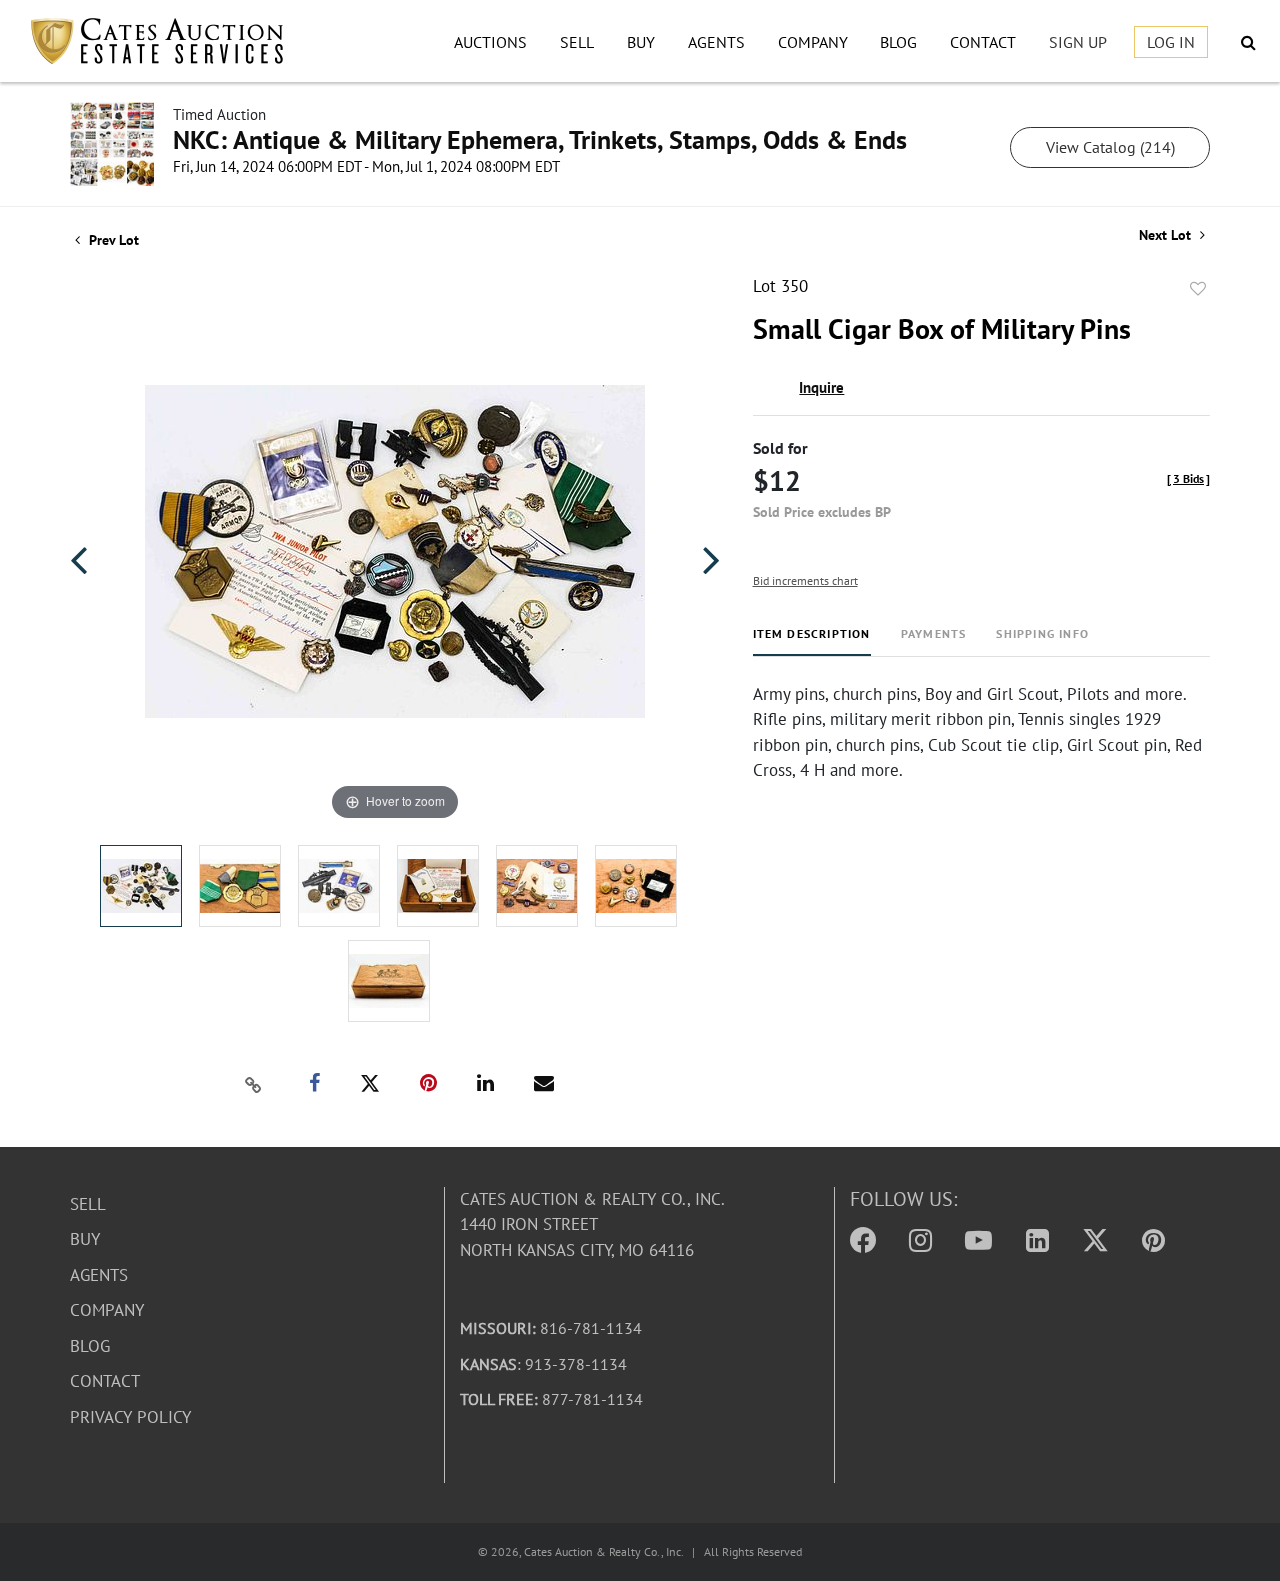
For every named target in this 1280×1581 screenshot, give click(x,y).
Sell (577, 42)
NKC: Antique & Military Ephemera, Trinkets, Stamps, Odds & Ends (540, 139)
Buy (641, 42)
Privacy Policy (130, 1417)
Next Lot (1167, 235)
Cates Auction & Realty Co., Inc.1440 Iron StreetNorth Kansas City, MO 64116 (592, 1224)
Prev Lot (112, 240)
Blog (898, 42)
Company (813, 42)
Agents (716, 42)
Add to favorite (1198, 289)
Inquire (821, 387)
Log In (1171, 42)
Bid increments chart (805, 580)
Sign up (1078, 42)
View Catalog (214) (1110, 147)
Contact (983, 42)
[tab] (812, 641)
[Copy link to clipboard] (254, 1084)
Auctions (490, 42)
